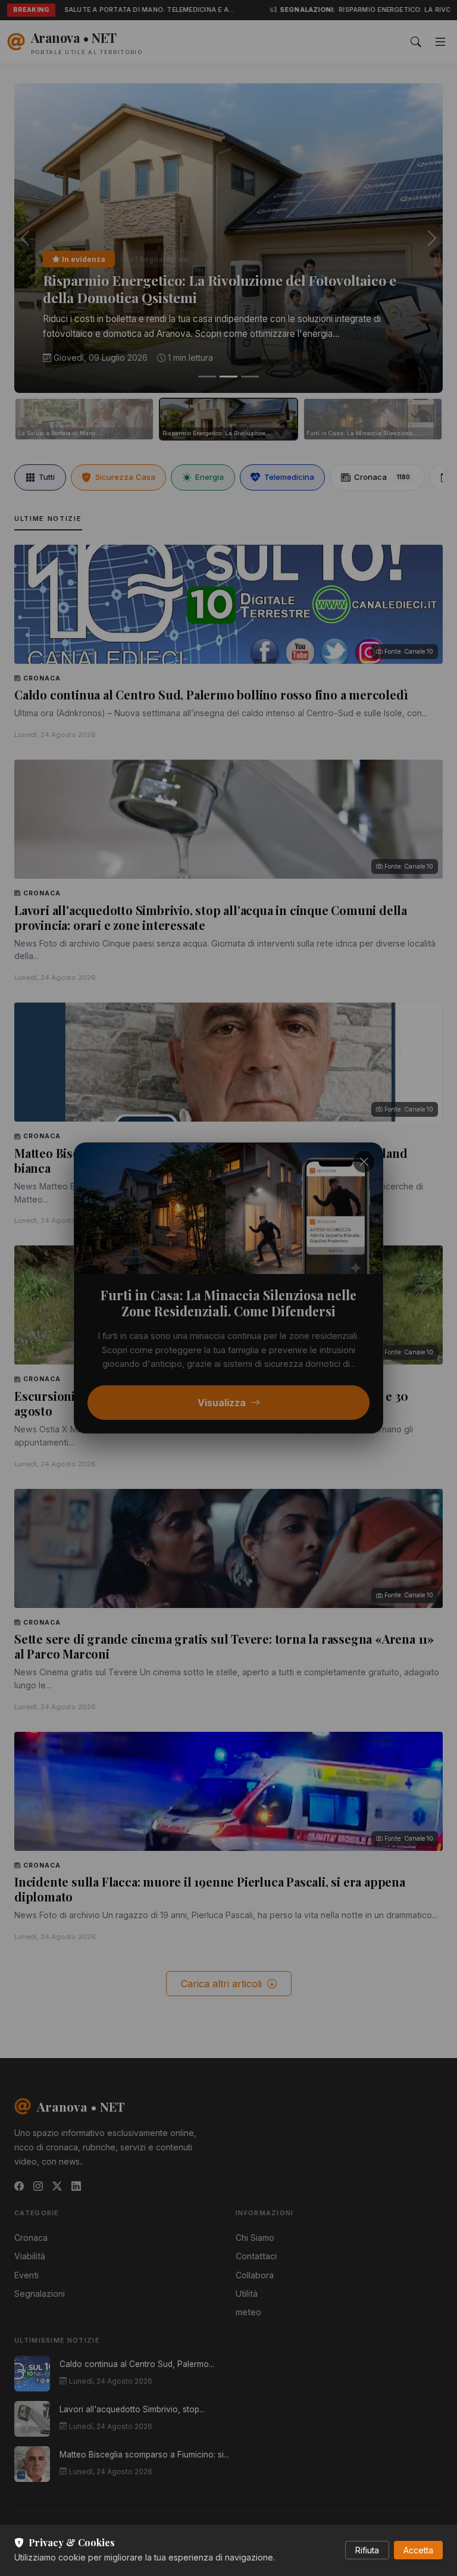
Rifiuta (367, 2550)
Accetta (418, 2550)
